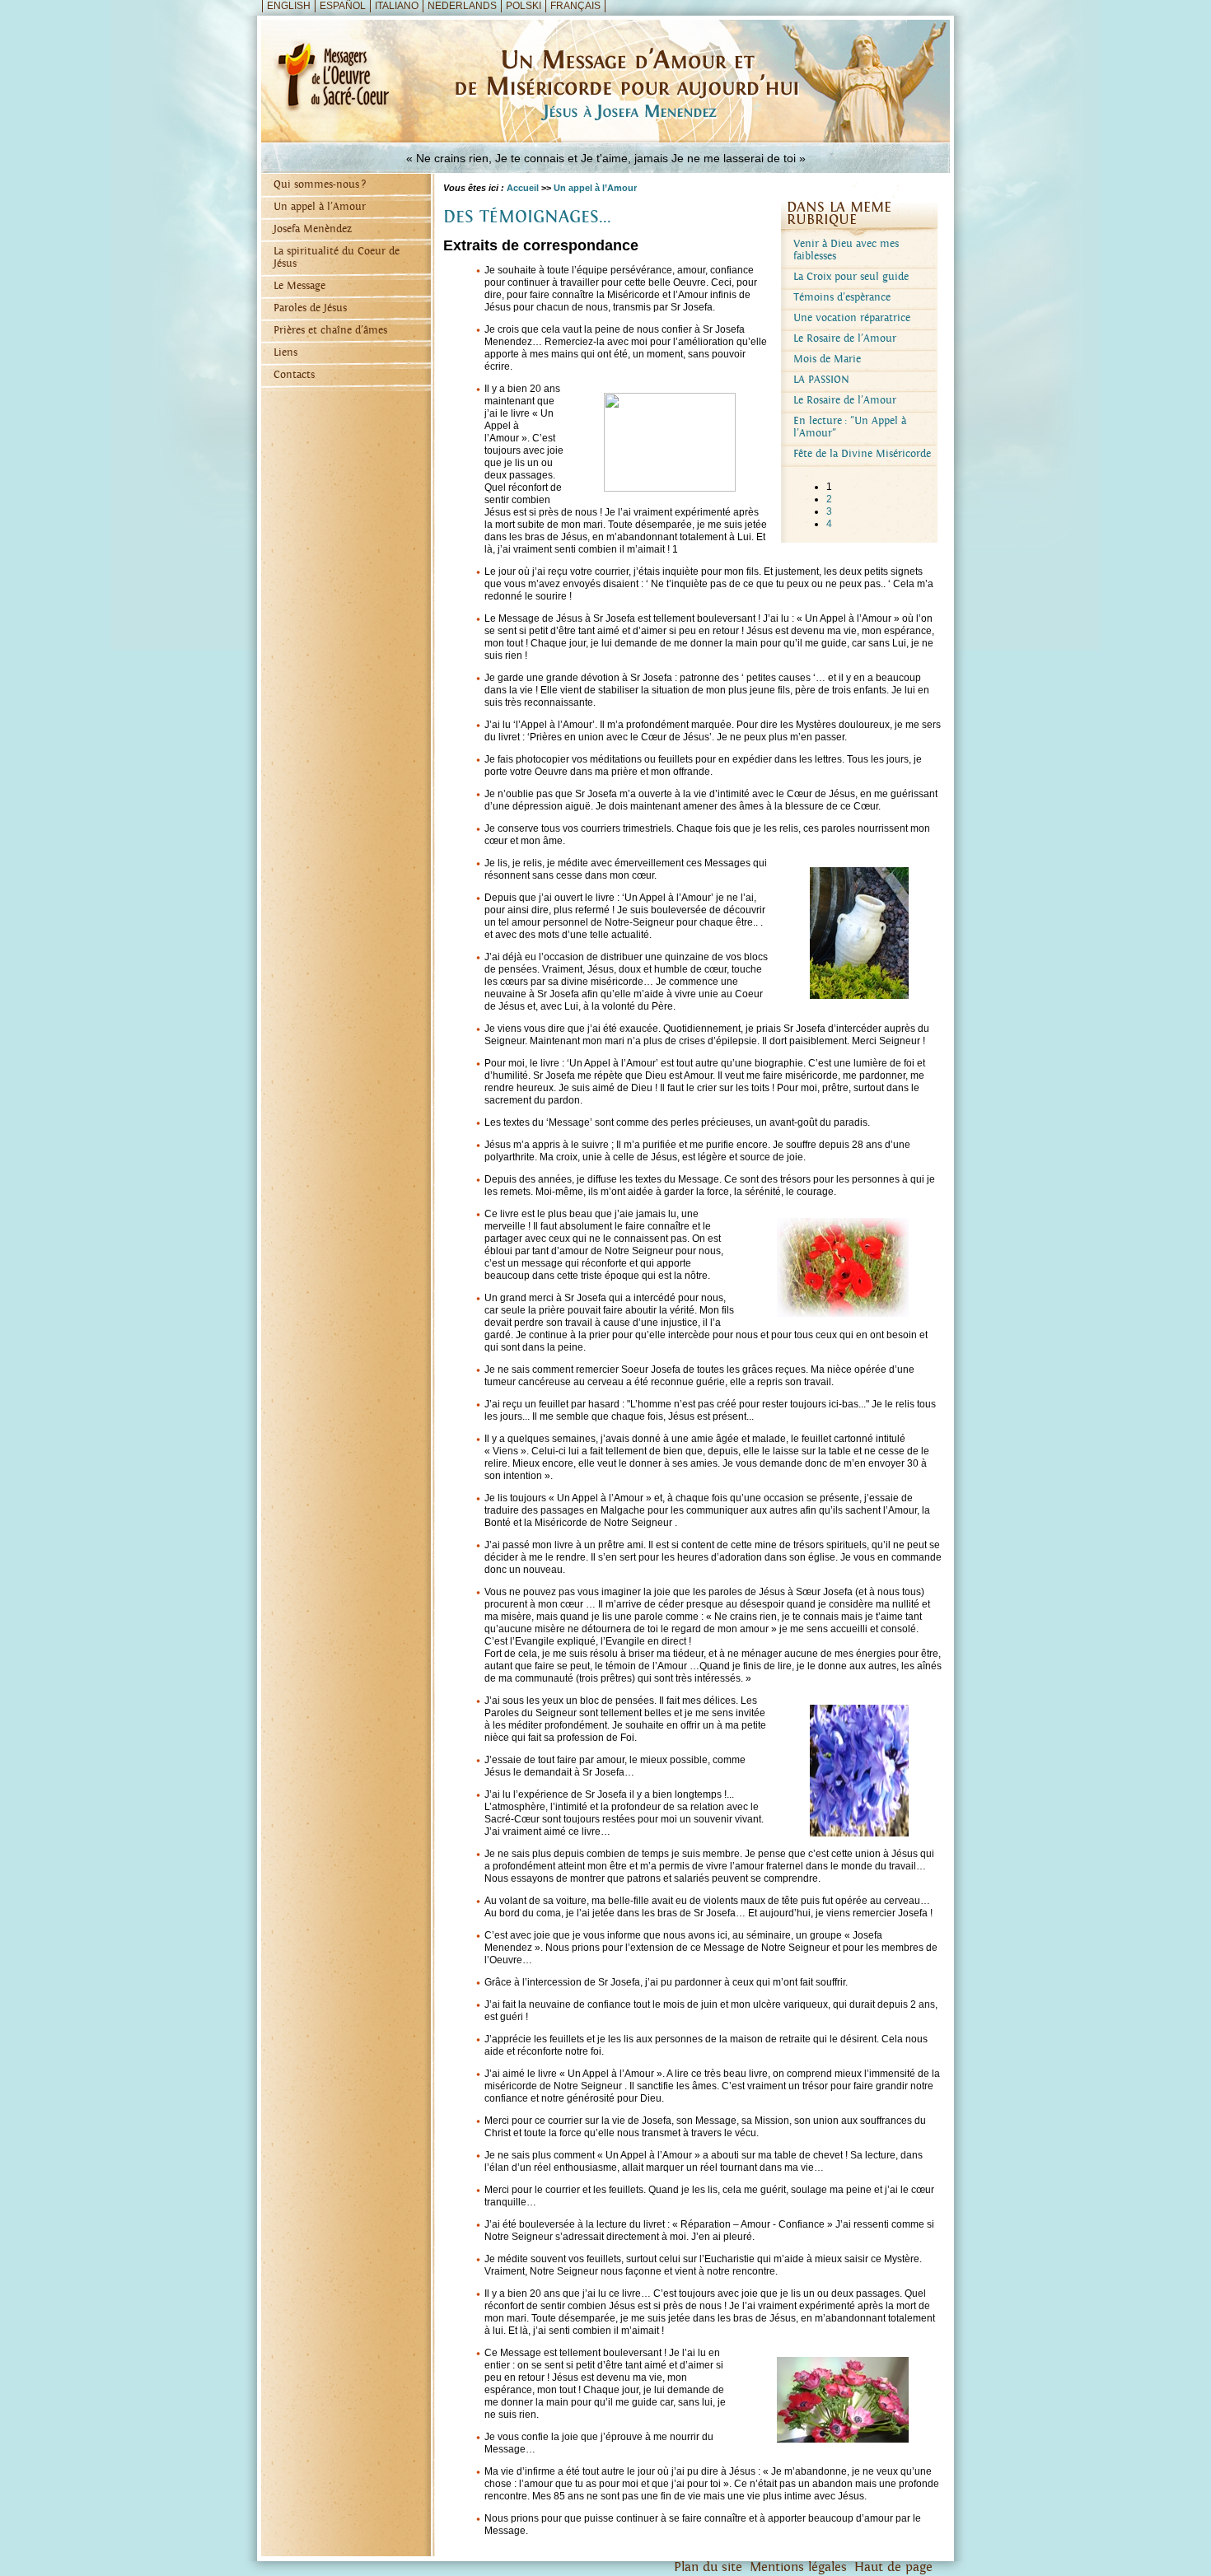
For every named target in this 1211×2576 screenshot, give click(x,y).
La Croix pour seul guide (851, 277)
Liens (285, 353)
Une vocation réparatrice (852, 318)
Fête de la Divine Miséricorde (862, 454)
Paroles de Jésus (310, 308)
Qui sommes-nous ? (320, 185)
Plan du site (708, 2567)
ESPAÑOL (343, 6)
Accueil (523, 188)
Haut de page (893, 2567)
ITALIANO (397, 6)
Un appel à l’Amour (320, 207)
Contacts (294, 375)
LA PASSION (821, 380)
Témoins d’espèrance (842, 298)
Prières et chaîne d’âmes (330, 331)
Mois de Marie (827, 359)
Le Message (299, 286)
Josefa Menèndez (313, 229)
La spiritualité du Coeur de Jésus (337, 258)
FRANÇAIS (575, 6)
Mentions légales (798, 2567)
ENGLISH (289, 6)
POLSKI (524, 6)
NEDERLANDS (462, 6)
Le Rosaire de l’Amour (845, 339)
